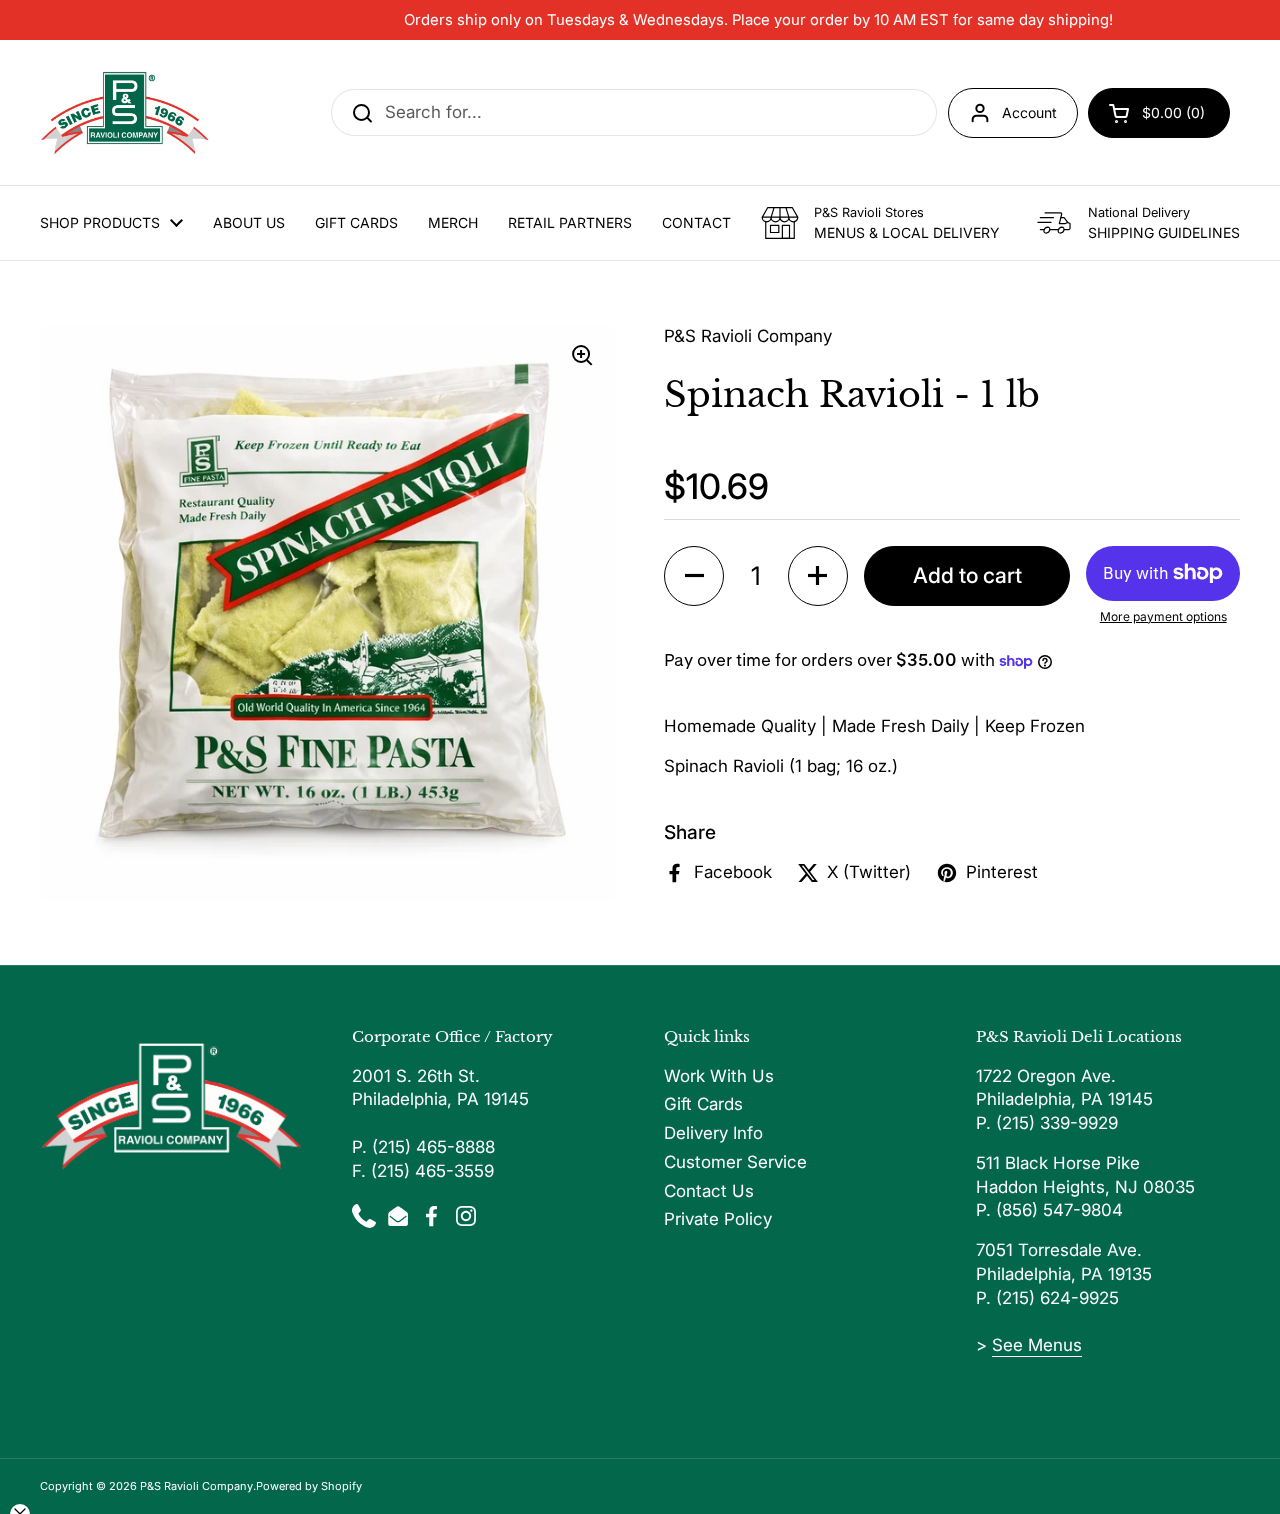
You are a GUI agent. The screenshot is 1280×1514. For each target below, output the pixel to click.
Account (1029, 112)
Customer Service (735, 1162)
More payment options (1163, 615)
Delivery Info (713, 1133)
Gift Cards (703, 1104)
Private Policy (718, 1219)
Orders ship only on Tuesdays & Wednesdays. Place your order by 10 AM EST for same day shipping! (758, 20)
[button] (694, 575)
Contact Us (709, 1191)
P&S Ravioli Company (196, 1486)
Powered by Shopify (309, 1486)
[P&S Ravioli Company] (125, 112)
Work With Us (719, 1076)
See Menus (1037, 1345)
